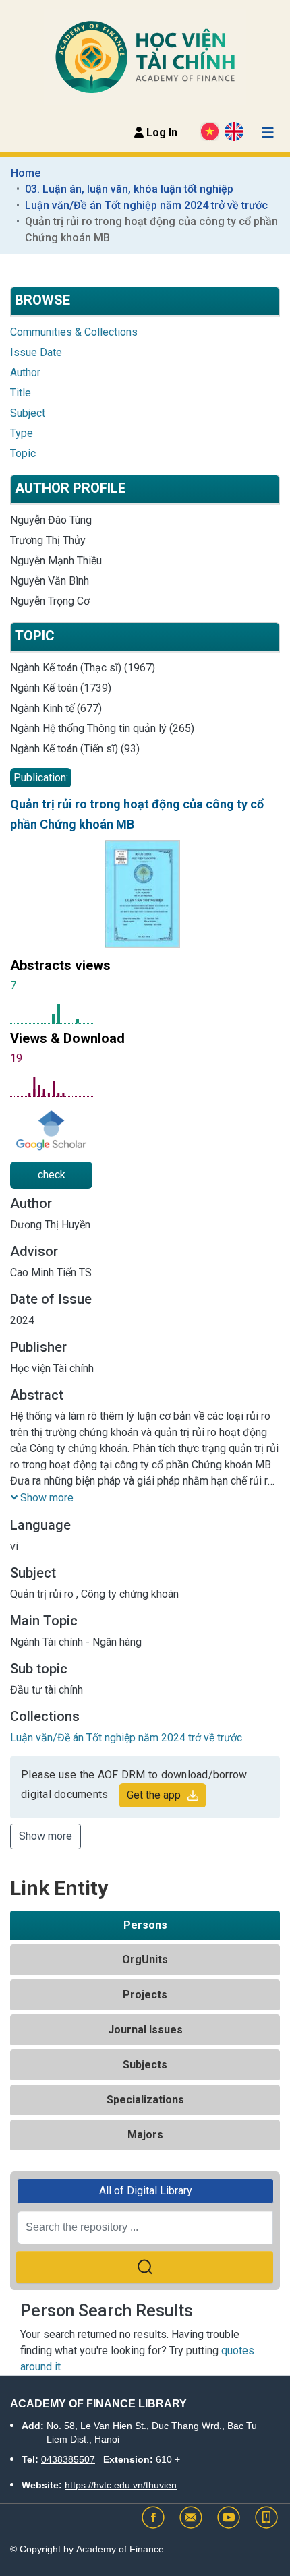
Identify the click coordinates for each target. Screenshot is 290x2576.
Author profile (70, 488)
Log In (161, 132)
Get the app (154, 1795)
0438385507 (68, 2459)
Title (21, 393)
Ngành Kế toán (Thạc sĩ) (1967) (83, 668)
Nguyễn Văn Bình (50, 581)
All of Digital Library (146, 2191)
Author (25, 372)
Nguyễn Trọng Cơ (50, 601)
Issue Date (36, 352)
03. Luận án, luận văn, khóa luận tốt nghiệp (129, 189)
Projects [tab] (145, 1995)
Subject (28, 413)
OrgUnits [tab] (145, 1959)
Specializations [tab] (145, 2100)
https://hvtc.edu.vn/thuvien (121, 2485)
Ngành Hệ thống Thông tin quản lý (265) (102, 728)
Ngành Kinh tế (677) (56, 708)
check (52, 1175)
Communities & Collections (74, 332)
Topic (23, 453)
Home (26, 173)
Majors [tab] (145, 2135)
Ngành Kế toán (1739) (61, 688)
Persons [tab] (145, 1925)
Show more (46, 1836)
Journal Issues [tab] (145, 2030)
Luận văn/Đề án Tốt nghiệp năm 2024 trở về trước (146, 205)
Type (22, 433)
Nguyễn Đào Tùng (51, 520)
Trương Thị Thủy (48, 540)
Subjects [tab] (145, 2065)
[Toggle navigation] (268, 133)
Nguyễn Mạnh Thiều (56, 561)
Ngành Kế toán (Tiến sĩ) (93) (75, 749)
